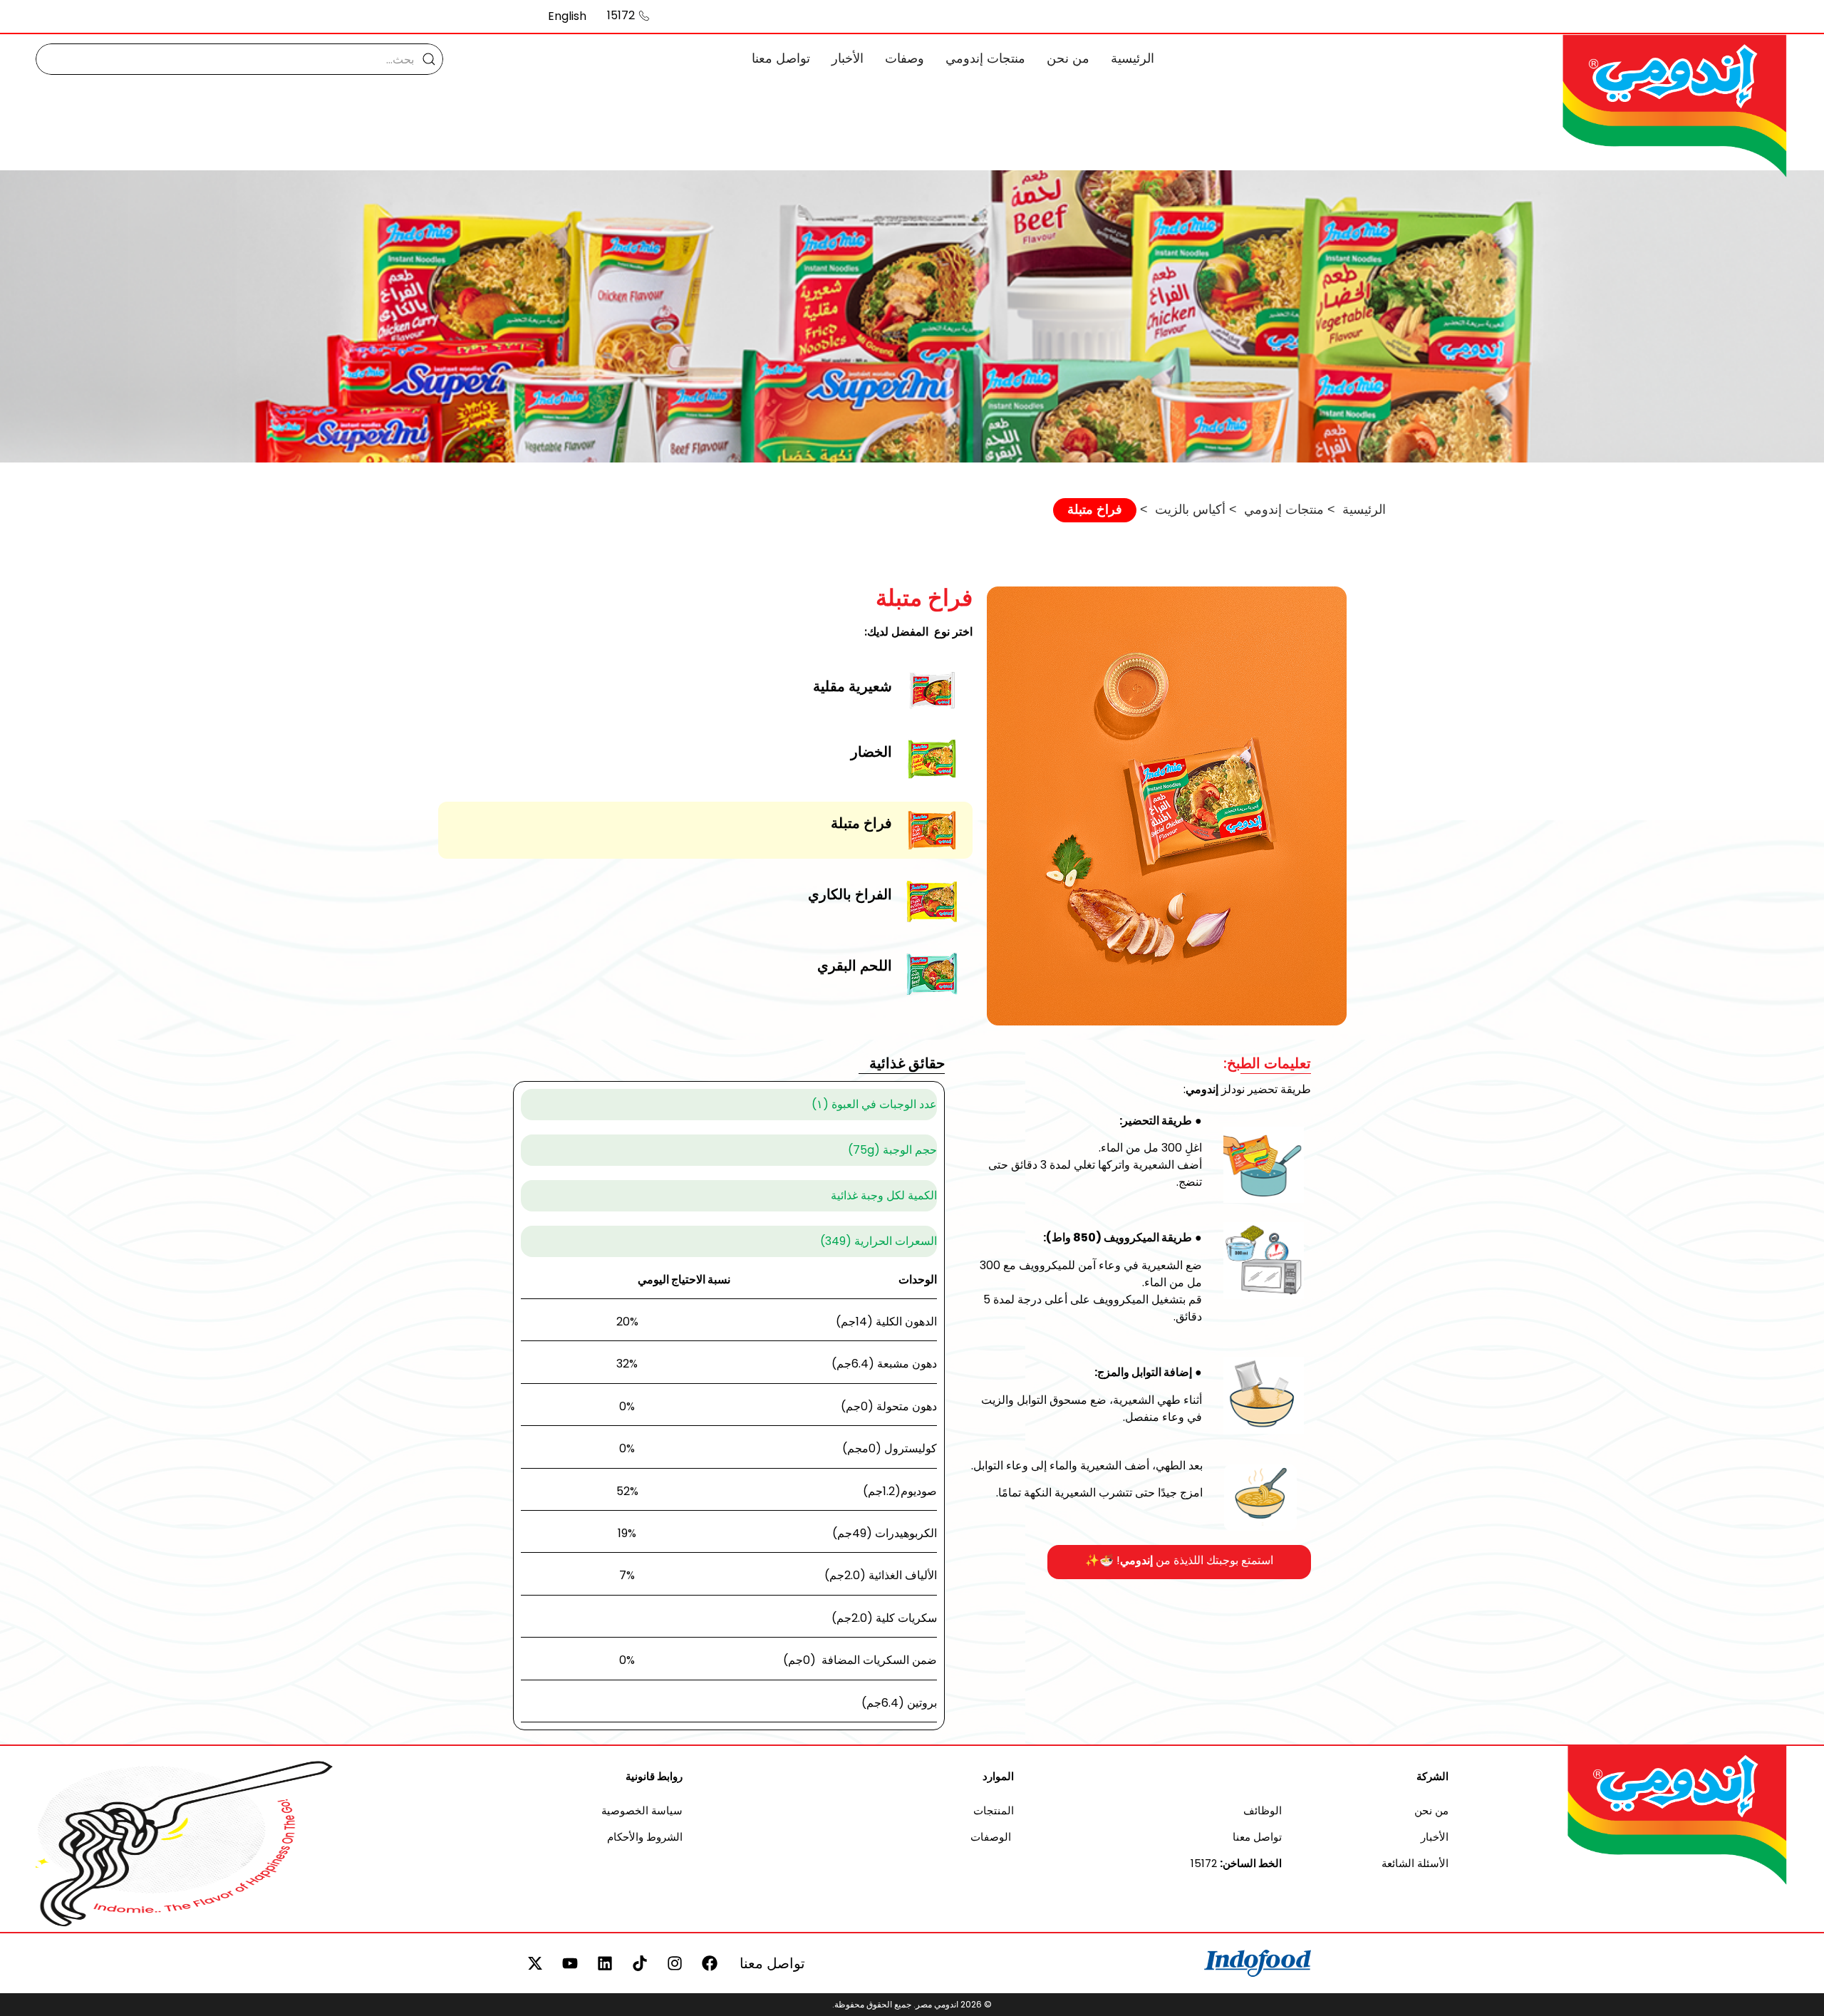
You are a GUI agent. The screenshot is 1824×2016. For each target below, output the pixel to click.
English (567, 16)
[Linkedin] (605, 1963)
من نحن (1068, 58)
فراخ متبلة (861, 823)
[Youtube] (570, 1963)
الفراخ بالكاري (850, 894)
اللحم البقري (855, 966)
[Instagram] (675, 1963)
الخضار (871, 752)
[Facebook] (710, 1963)
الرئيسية (1133, 58)
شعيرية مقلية (853, 686)
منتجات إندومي (985, 58)
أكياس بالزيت (1190, 509)
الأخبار (848, 58)
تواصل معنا (781, 58)
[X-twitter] (535, 1963)
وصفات (905, 58)
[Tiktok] (640, 1963)
